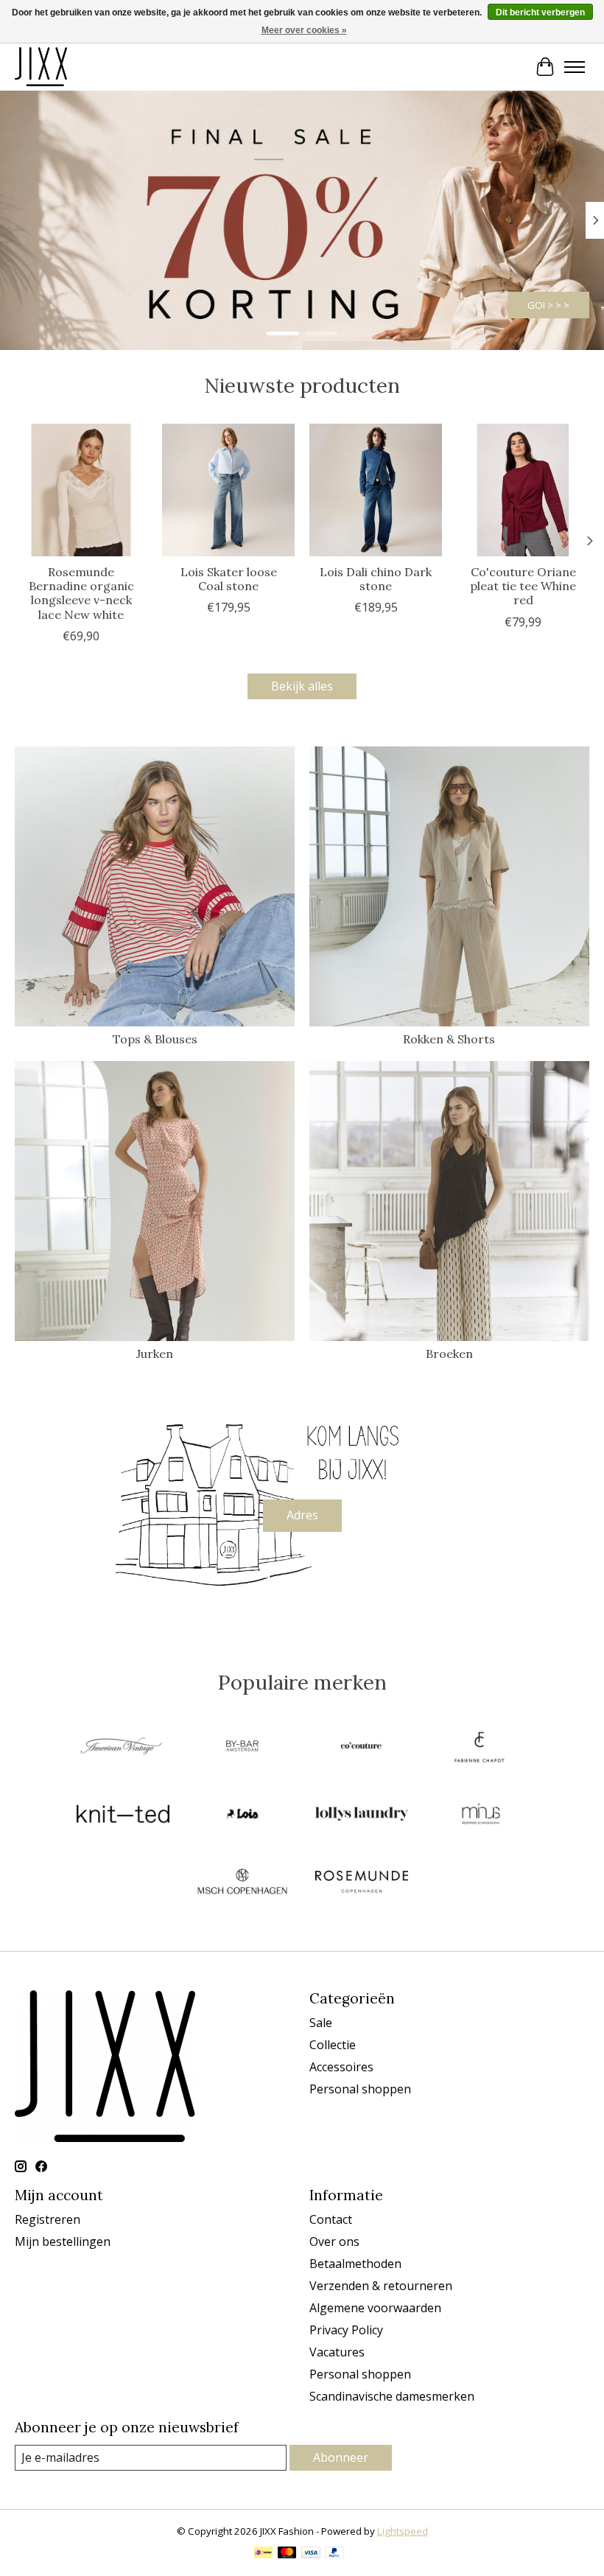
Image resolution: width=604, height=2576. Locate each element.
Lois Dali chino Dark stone (376, 579)
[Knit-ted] (123, 1816)
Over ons (334, 2241)
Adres (302, 1515)
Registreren (48, 2219)
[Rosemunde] (362, 1883)
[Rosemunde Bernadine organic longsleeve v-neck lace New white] (81, 490)
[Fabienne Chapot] (481, 1748)
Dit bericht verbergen (540, 13)
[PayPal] (334, 2554)
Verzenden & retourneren (381, 2286)
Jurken (155, 1354)
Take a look (544, 305)
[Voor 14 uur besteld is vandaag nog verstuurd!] (41, 67)
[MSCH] (242, 1883)
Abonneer (341, 2457)
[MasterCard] (287, 2554)
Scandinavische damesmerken (392, 2396)
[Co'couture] (362, 1748)
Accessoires (341, 2067)
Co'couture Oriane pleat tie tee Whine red (523, 586)
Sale (321, 2023)
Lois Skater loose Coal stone (229, 579)
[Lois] (242, 1816)
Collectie (333, 2045)
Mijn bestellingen (63, 2241)
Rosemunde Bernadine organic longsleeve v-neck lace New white (81, 593)
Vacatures (337, 2352)
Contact (331, 2219)
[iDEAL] (263, 2554)
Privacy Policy (346, 2330)
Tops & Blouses (155, 1039)
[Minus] (481, 1816)
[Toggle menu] (575, 67)
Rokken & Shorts (449, 1039)
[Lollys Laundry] (362, 1816)
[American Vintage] (123, 1748)
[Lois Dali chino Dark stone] (376, 490)
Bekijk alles (302, 686)
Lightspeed (403, 2531)
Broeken (449, 1354)
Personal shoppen (360, 2089)
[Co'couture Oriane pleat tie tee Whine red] (523, 490)
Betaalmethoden (355, 2264)
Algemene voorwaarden (375, 2308)
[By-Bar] (242, 1748)
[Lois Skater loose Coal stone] (228, 490)
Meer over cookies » (304, 30)
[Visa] (311, 2554)
